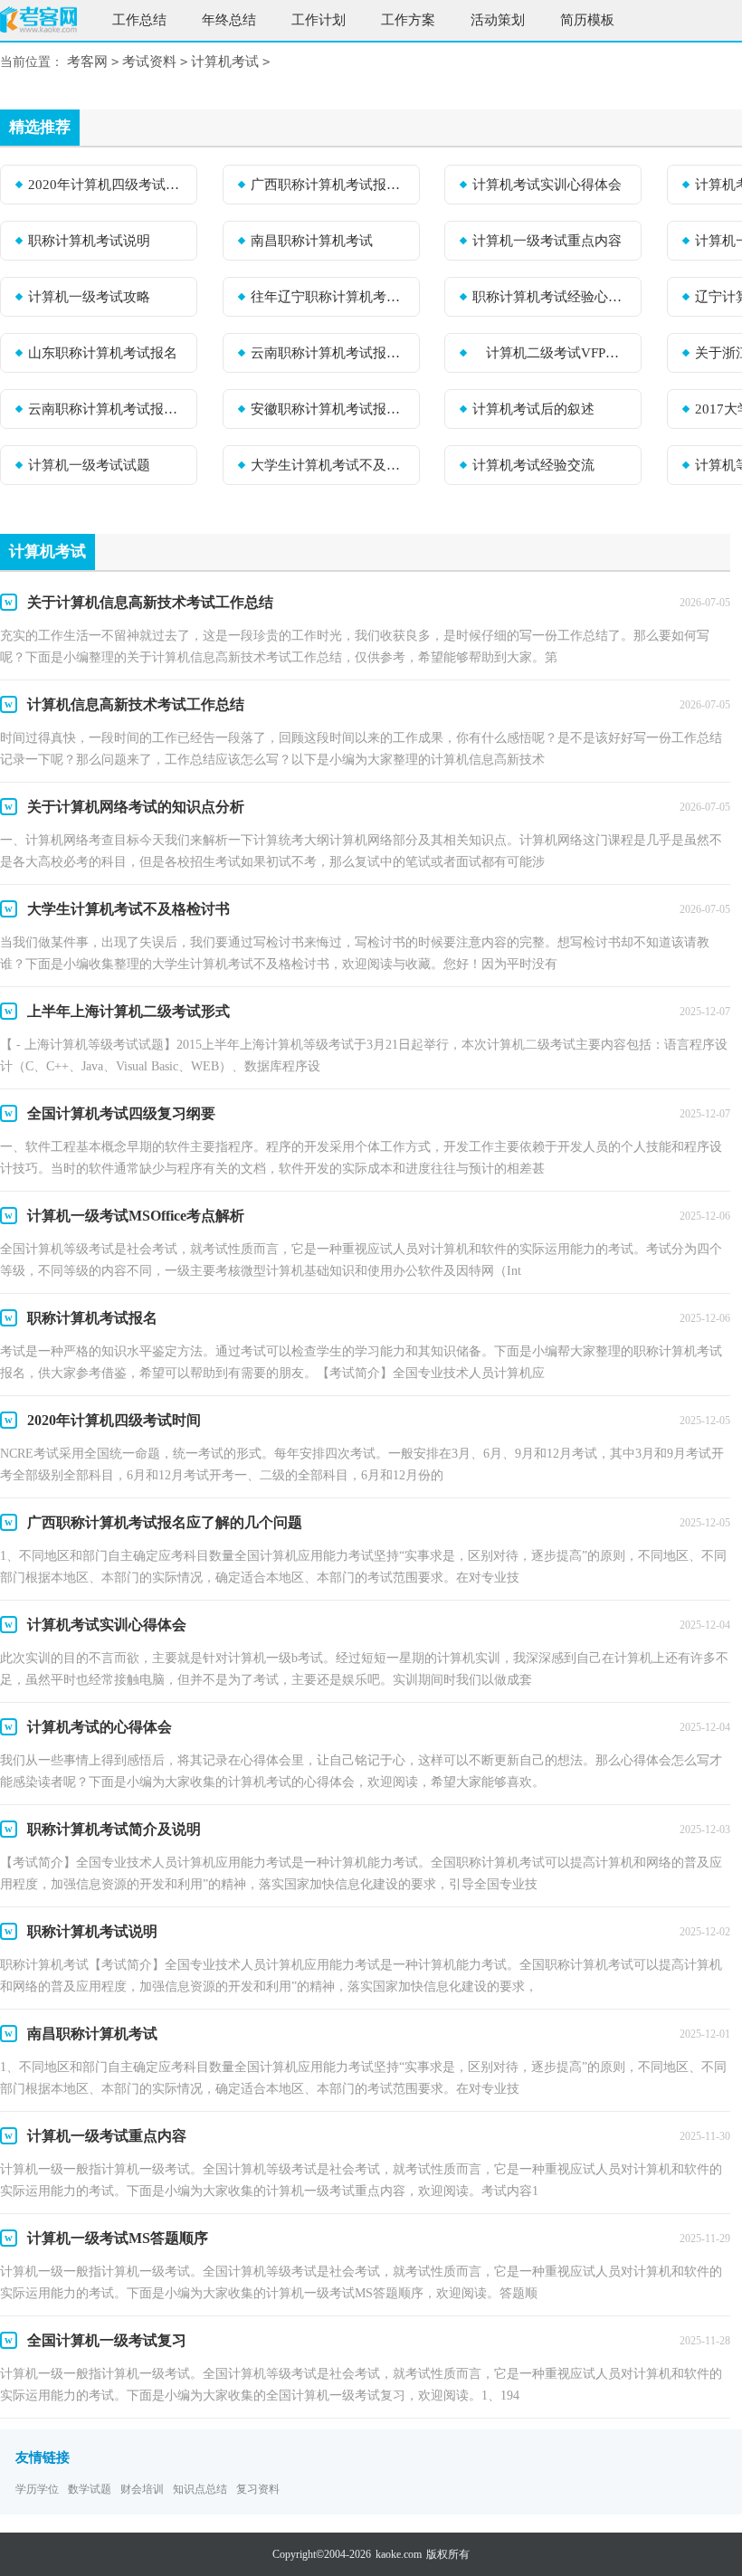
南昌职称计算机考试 (312, 241)
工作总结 (139, 20)
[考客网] (38, 22)
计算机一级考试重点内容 (547, 241)
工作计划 (319, 20)
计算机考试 (225, 62)
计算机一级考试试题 (89, 465)
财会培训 (142, 2489)
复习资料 (258, 2489)
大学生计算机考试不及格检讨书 (329, 465)
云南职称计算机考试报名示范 (329, 353)
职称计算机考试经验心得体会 (551, 297)
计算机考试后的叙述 (533, 409)
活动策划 (498, 20)
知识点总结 (200, 2489)
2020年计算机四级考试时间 (107, 185)
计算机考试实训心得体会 (547, 185)
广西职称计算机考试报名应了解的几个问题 (329, 185)
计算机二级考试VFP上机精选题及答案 (551, 353)
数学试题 (90, 2489)
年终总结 (229, 20)
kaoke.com (399, 2554)
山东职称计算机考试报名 (103, 353)
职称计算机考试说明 (89, 241)
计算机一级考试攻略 (89, 297)
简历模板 (587, 20)
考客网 (87, 62)
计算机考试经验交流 (533, 465)
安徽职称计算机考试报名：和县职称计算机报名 (329, 409)
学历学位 (37, 2489)
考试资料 (149, 62)
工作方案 (408, 20)
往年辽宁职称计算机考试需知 (329, 297)
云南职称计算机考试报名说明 (107, 409)
